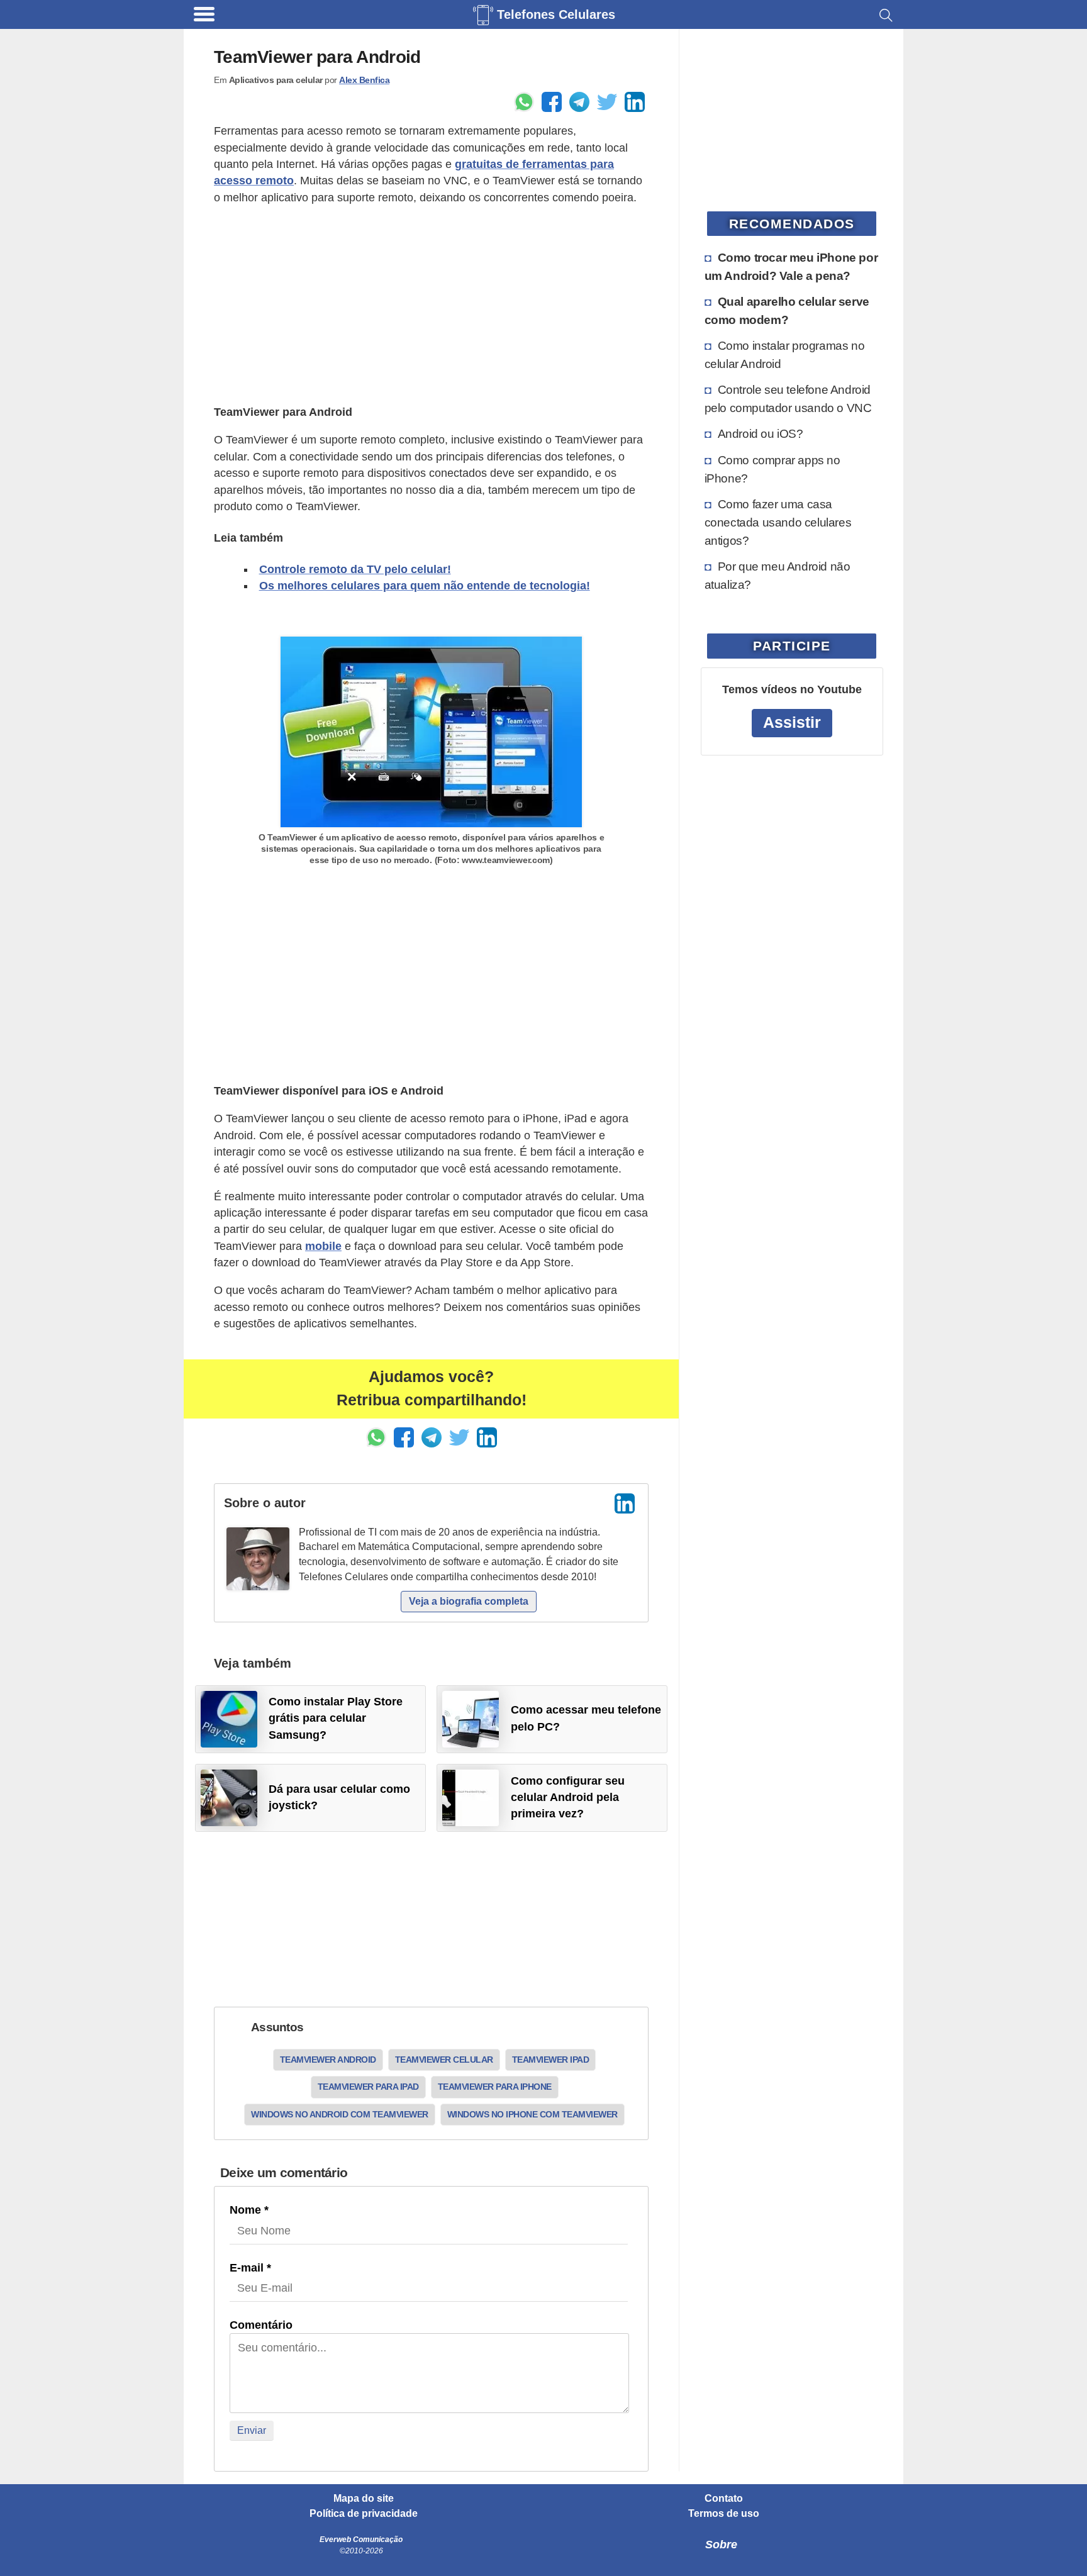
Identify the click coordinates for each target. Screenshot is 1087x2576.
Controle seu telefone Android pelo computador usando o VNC (788, 399)
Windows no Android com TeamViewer (340, 2114)
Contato (724, 2499)
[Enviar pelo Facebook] (552, 102)
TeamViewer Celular (444, 2060)
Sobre (721, 2545)
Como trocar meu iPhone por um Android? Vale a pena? (791, 266)
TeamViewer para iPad (368, 2087)
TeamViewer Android (328, 2060)
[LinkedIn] (625, 1503)
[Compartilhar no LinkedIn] (635, 102)
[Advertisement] (431, 305)
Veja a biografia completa (469, 1601)
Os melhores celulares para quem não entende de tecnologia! (425, 586)
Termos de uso (724, 2514)
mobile (323, 1246)
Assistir (792, 722)
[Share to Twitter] (607, 102)
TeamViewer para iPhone (495, 2087)
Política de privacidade (364, 2514)
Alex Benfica (364, 80)
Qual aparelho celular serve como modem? (787, 310)
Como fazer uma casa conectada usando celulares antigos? (778, 522)
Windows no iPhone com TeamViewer (532, 2114)
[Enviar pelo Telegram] (579, 102)
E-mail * (250, 2268)
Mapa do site (364, 2499)
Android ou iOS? (761, 433)
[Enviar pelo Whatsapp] (524, 102)
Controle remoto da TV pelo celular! (355, 569)
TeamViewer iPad (551, 2060)
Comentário (261, 2325)
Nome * (249, 2210)
